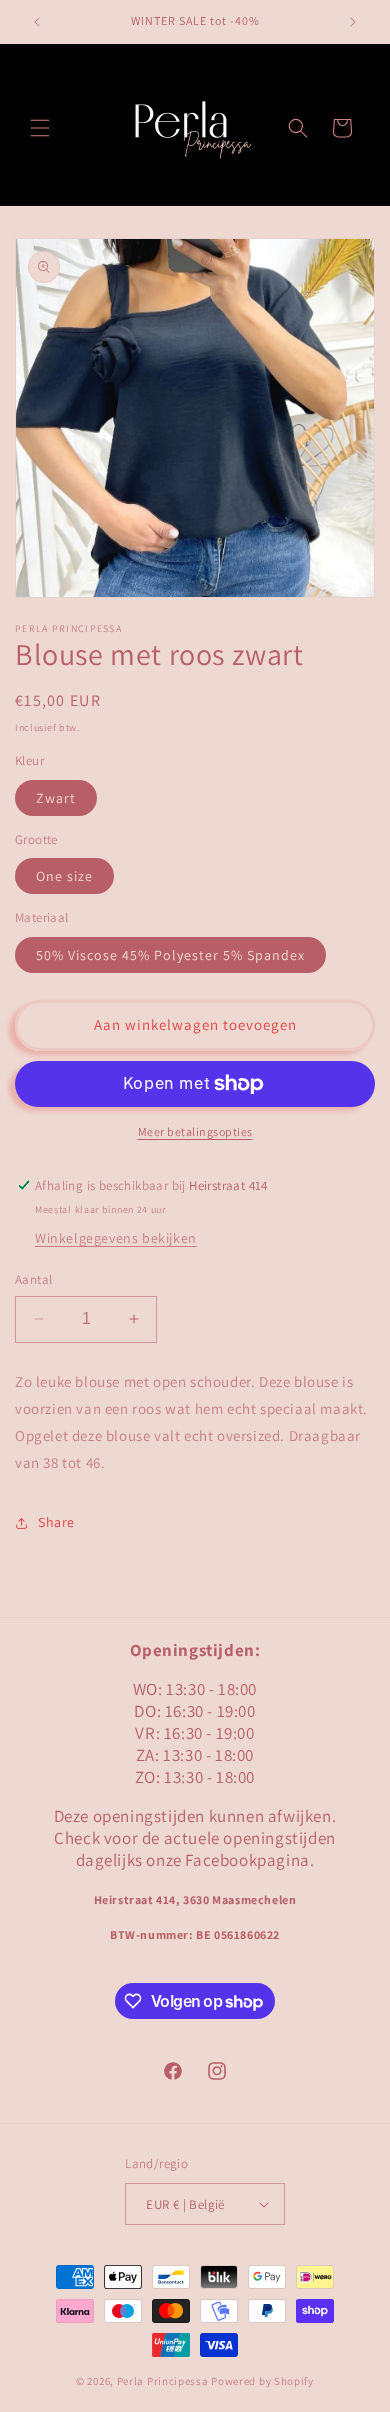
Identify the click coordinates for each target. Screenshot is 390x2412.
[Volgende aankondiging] (353, 22)
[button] (40, 128)
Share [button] (56, 1522)
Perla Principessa (163, 2381)
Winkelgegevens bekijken (116, 1238)
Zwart (56, 798)
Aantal (33, 1279)
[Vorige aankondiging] (37, 22)
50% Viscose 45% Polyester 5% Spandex (170, 955)
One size (64, 876)
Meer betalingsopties (195, 1131)
